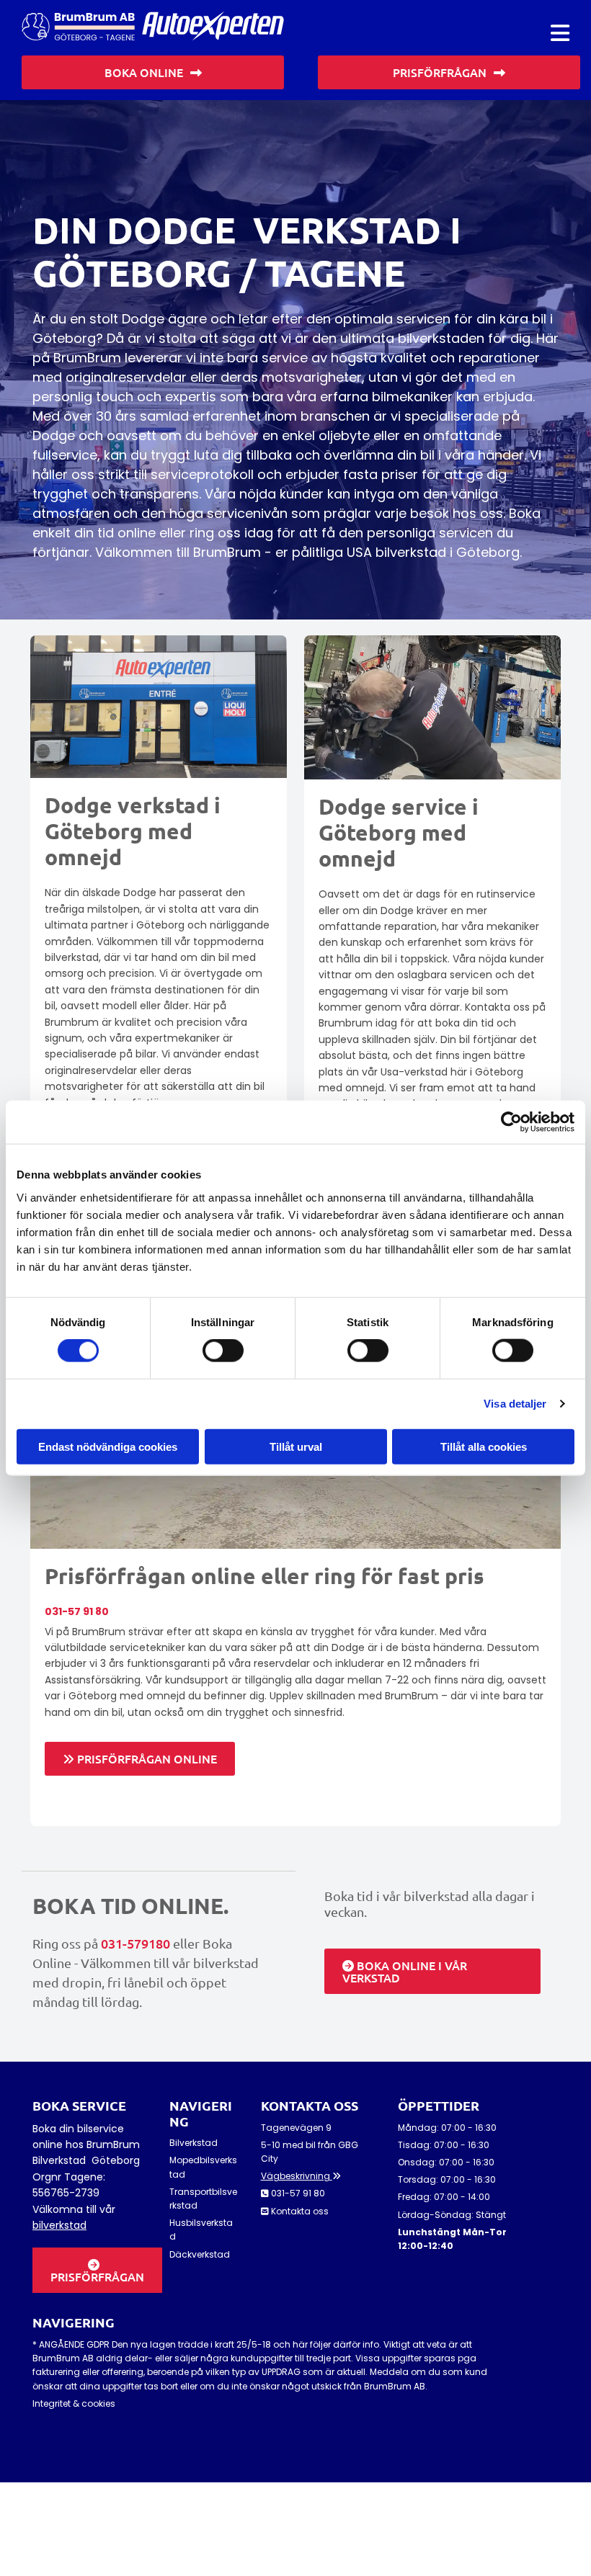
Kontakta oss (300, 2211)
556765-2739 (66, 2193)
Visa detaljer (515, 1404)
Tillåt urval (296, 1446)
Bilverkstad (194, 2143)
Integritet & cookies (74, 2403)
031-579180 (135, 1943)
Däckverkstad (200, 2254)
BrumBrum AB (395, 2386)
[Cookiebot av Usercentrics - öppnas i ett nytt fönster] (511, 1122)
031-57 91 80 (77, 1611)
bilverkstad (59, 2225)
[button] (560, 33)
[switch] (223, 1351)
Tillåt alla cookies (484, 1446)
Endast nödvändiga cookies (108, 1446)
